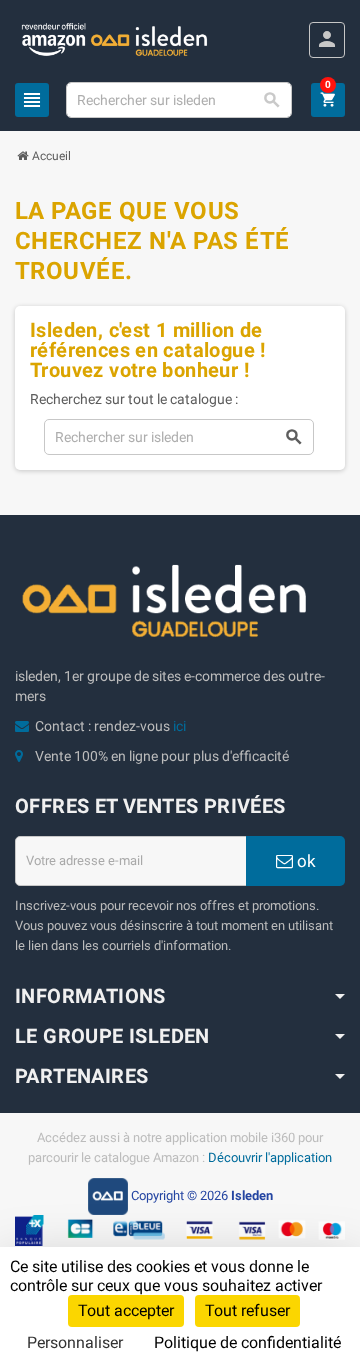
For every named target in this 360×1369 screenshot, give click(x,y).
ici (179, 726)
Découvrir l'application (270, 1157)
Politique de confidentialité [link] (247, 1342)
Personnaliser (75, 1342)
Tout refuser (247, 1310)
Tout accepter (126, 1310)
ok (304, 861)
